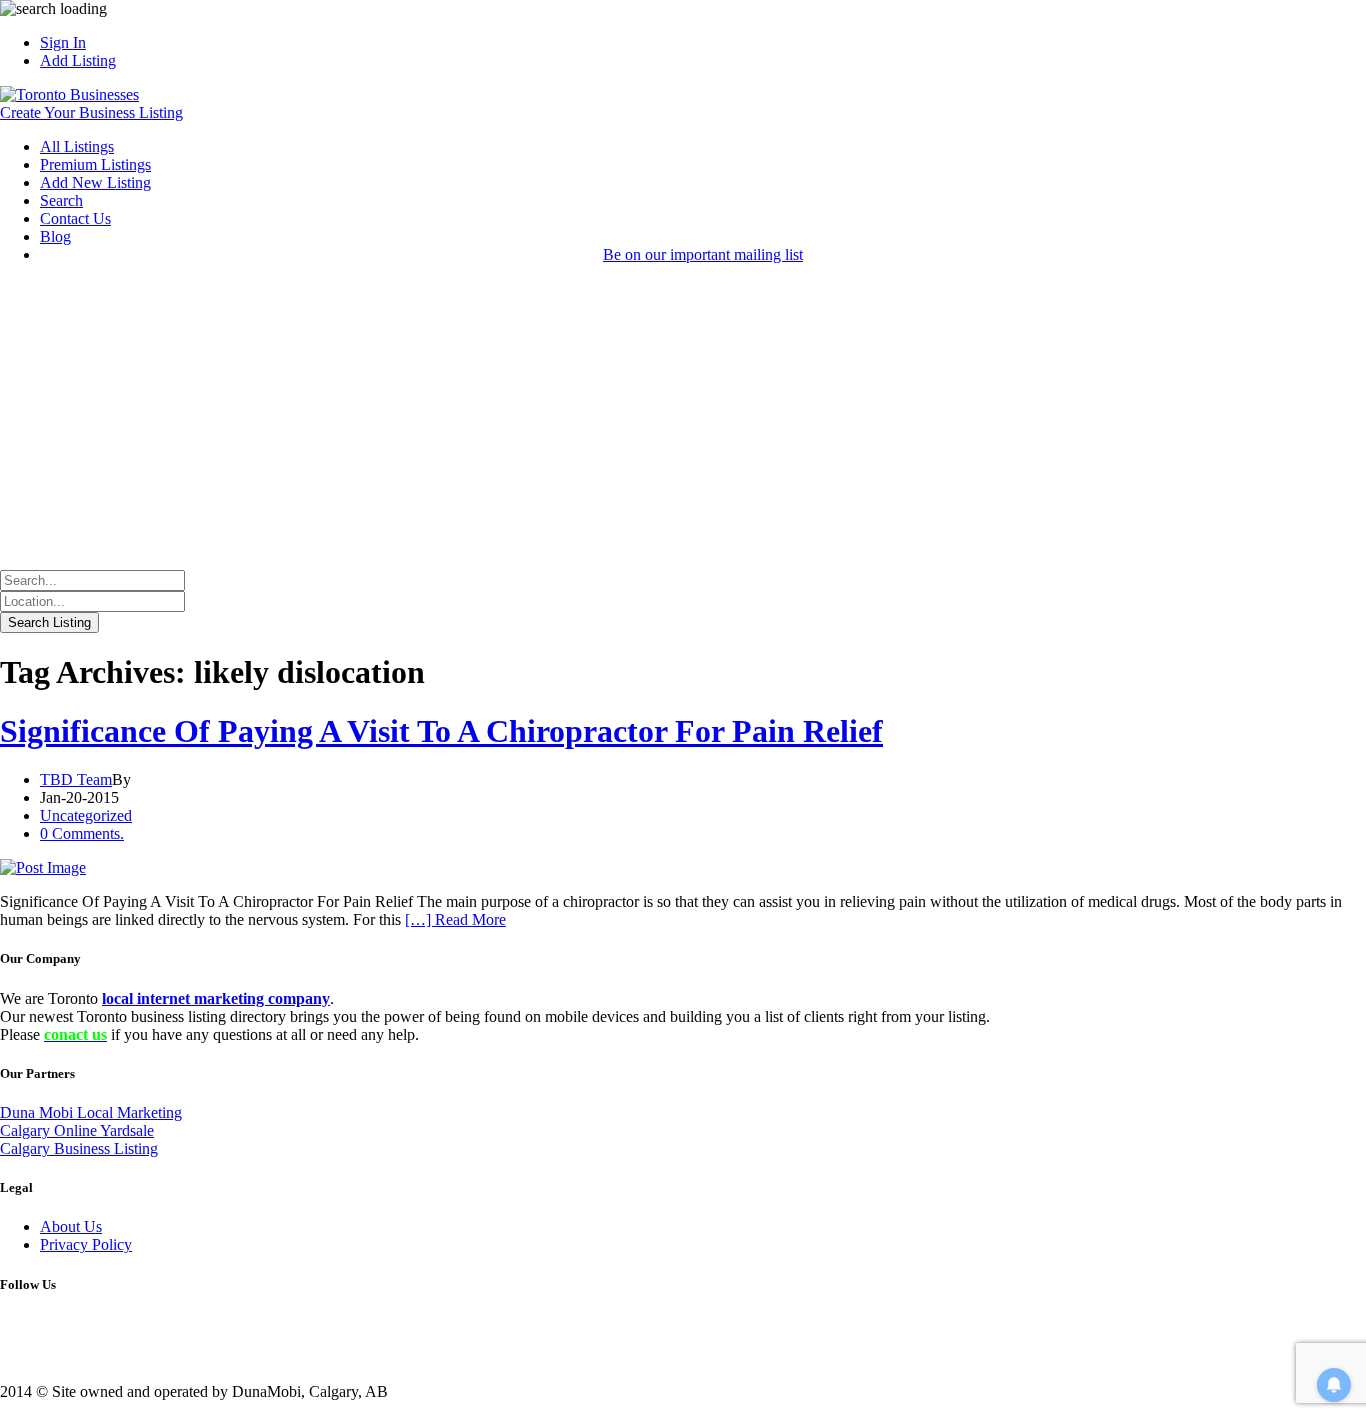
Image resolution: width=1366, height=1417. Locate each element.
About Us (71, 1226)
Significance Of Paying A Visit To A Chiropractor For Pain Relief (441, 731)
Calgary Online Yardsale (77, 1130)
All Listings (77, 146)
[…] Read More (455, 919)
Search (61, 200)
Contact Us (75, 218)
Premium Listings (95, 164)
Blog (55, 236)
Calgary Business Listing (79, 1148)
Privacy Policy (86, 1244)
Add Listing (78, 60)
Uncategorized (86, 815)
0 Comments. (82, 833)
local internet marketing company (216, 998)
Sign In (63, 42)
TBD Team (76, 779)
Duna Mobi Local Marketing (91, 1112)
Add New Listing (95, 182)
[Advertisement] (683, 420)
